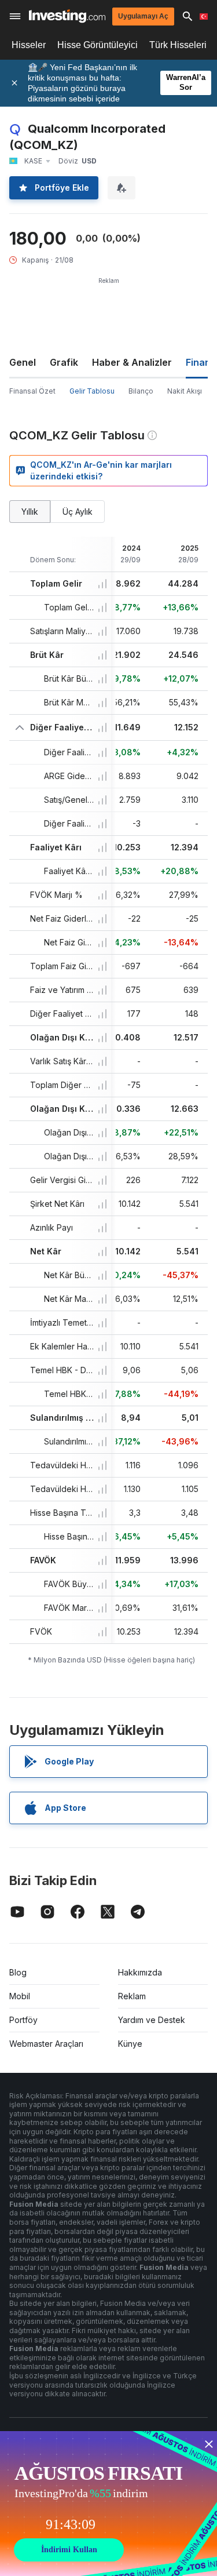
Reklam (132, 1996)
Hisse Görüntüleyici (98, 45)
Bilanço (141, 391)
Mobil (20, 1996)
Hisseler (29, 45)
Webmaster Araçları (46, 2044)
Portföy (23, 2020)
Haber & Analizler (132, 362)
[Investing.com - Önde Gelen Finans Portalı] (67, 16)
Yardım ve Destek (152, 2020)
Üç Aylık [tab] (78, 512)
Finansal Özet (32, 391)
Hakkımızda (140, 1972)
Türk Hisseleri (178, 45)
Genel (23, 362)
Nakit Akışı (185, 391)
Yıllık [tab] (30, 512)
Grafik (64, 362)
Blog (18, 1972)
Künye (130, 2044)
